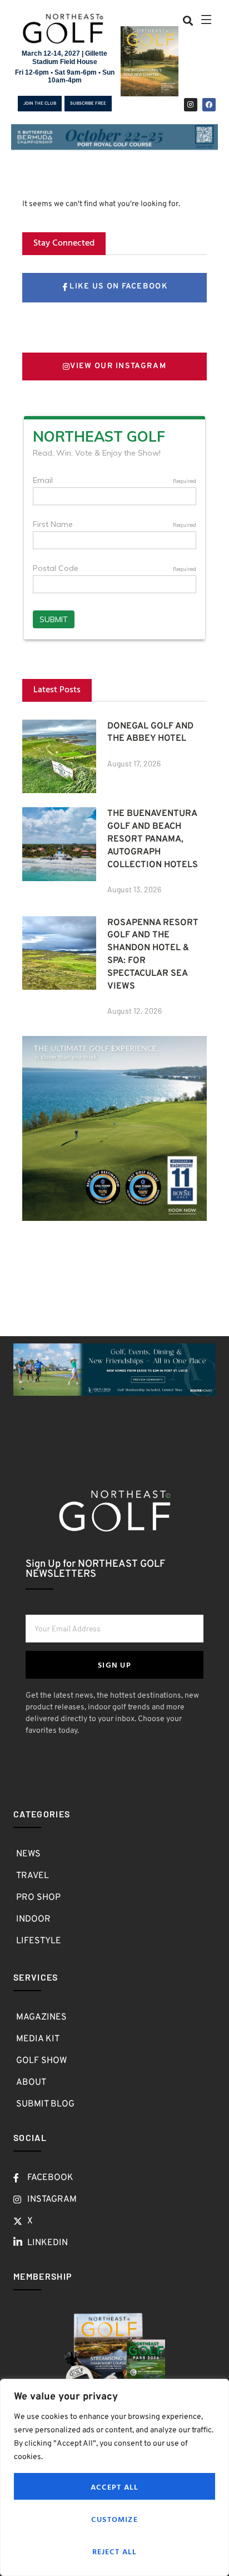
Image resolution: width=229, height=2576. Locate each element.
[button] (188, 20)
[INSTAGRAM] (191, 105)
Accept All (115, 2487)
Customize (114, 2519)
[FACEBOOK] (209, 105)
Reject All (115, 2551)
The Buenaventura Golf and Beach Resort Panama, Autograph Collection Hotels (153, 839)
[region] (114, 2477)
